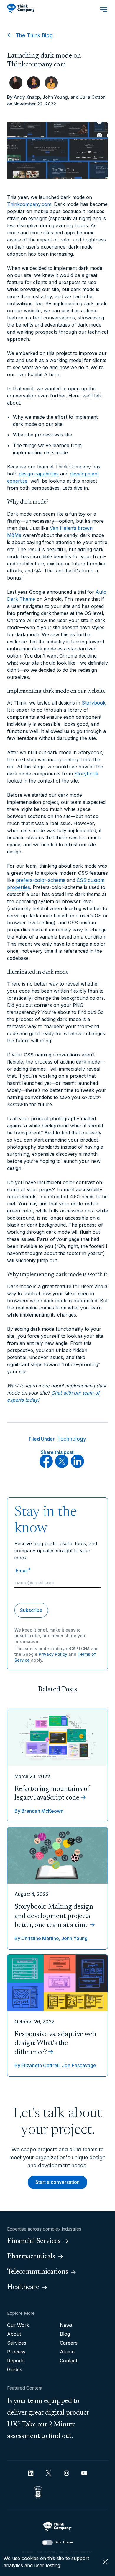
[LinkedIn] (77, 1466)
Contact (69, 2361)
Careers (69, 2343)
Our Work (18, 2325)
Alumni (68, 2352)
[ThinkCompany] (21, 8)
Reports (16, 2361)
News (66, 2325)
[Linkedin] (31, 2473)
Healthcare (23, 2287)
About (14, 2334)
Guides (15, 2369)
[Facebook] (46, 1466)
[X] (62, 1466)
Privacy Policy (53, 1654)
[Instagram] (66, 2473)
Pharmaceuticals (31, 2257)
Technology (72, 1439)
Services (17, 2343)
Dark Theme (64, 2542)
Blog (65, 2334)
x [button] (105, 2562)
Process (16, 2352)
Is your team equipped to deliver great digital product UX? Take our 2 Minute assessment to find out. (48, 2419)
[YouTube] (84, 2473)
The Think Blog (33, 35)
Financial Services (34, 2241)
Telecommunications (38, 2272)
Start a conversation (57, 2182)
